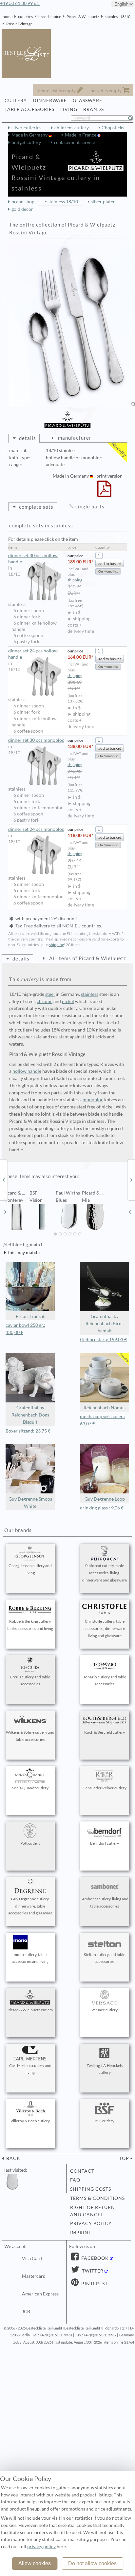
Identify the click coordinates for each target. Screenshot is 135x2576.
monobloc (93, 1100)
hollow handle (27, 1071)
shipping (75, 580)
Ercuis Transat (30, 1316)
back (13, 2158)
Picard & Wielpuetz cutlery (30, 2010)
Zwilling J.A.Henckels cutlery (105, 2069)
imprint (81, 2233)
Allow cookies (35, 2563)
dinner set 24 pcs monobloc (36, 829)
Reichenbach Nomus (105, 1408)
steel (50, 994)
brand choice (50, 17)
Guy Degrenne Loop (105, 1499)
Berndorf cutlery (105, 1843)
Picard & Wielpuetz (83, 17)
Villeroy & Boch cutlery (30, 2121)
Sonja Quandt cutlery (30, 1788)
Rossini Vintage (19, 24)
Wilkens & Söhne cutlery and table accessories (30, 1736)
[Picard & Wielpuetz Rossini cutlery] (4, 1179)
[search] (133, 118)
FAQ (75, 2180)
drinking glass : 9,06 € (102, 1508)
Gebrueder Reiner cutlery (105, 1788)
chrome (45, 1001)
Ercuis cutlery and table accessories (30, 1681)
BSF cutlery (105, 2121)
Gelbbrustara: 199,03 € (103, 1340)
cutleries (25, 17)
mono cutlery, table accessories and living (30, 1958)
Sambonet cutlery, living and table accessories (105, 1902)
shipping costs (91, 2189)
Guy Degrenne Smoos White (30, 1503)
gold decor (22, 209)
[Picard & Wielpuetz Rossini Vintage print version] (104, 493)
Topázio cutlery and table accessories (105, 1681)
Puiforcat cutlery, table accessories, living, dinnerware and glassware (105, 1573)
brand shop (23, 202)
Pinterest (94, 2284)
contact (82, 2171)
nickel (68, 1001)
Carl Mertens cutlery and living (30, 2069)
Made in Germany (30, 135)
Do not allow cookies (92, 2563)
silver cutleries (26, 128)
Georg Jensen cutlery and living (30, 1569)
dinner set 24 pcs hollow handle (33, 654)
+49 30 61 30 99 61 (20, 3)
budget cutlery (26, 142)
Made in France (81, 135)
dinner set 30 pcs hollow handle (33, 559)
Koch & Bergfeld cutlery (105, 1732)
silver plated (103, 202)
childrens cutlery (72, 128)
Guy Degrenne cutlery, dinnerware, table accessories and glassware (30, 1906)
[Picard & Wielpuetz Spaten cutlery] (131, 1179)
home (8, 17)
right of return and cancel (93, 2211)
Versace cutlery (105, 2010)
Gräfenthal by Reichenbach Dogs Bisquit (30, 1415)
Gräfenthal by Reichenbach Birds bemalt (105, 1324)
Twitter (92, 2271)
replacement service (75, 142)
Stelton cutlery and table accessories (105, 1958)
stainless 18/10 (118, 17)
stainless (90, 994)
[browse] (5, 1212)
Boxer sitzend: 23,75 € (28, 1431)
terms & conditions (97, 2198)
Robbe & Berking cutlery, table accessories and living (30, 1625)
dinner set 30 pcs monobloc (36, 740)
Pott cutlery (30, 1843)
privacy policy (91, 2223)
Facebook (94, 2258)
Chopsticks (113, 128)
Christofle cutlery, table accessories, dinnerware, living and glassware (105, 1628)
